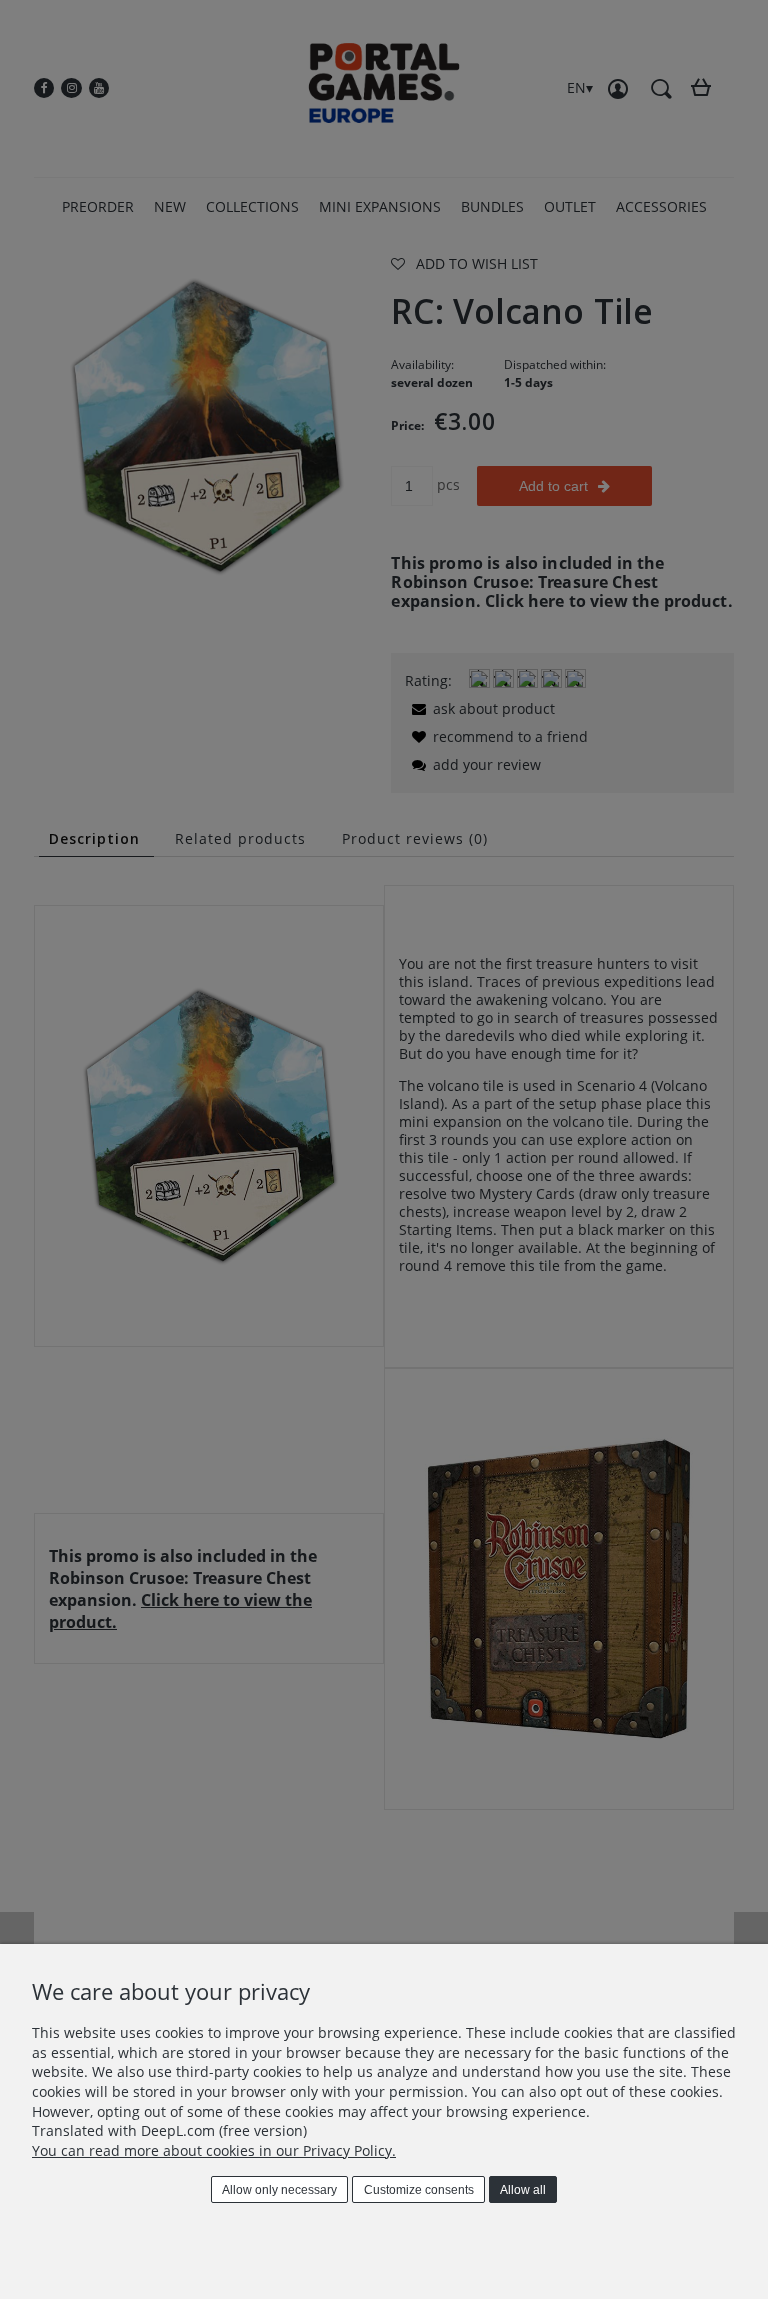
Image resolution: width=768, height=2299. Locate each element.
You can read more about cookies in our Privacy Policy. (214, 2150)
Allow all (523, 2190)
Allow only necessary (279, 2190)
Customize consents (419, 2190)
